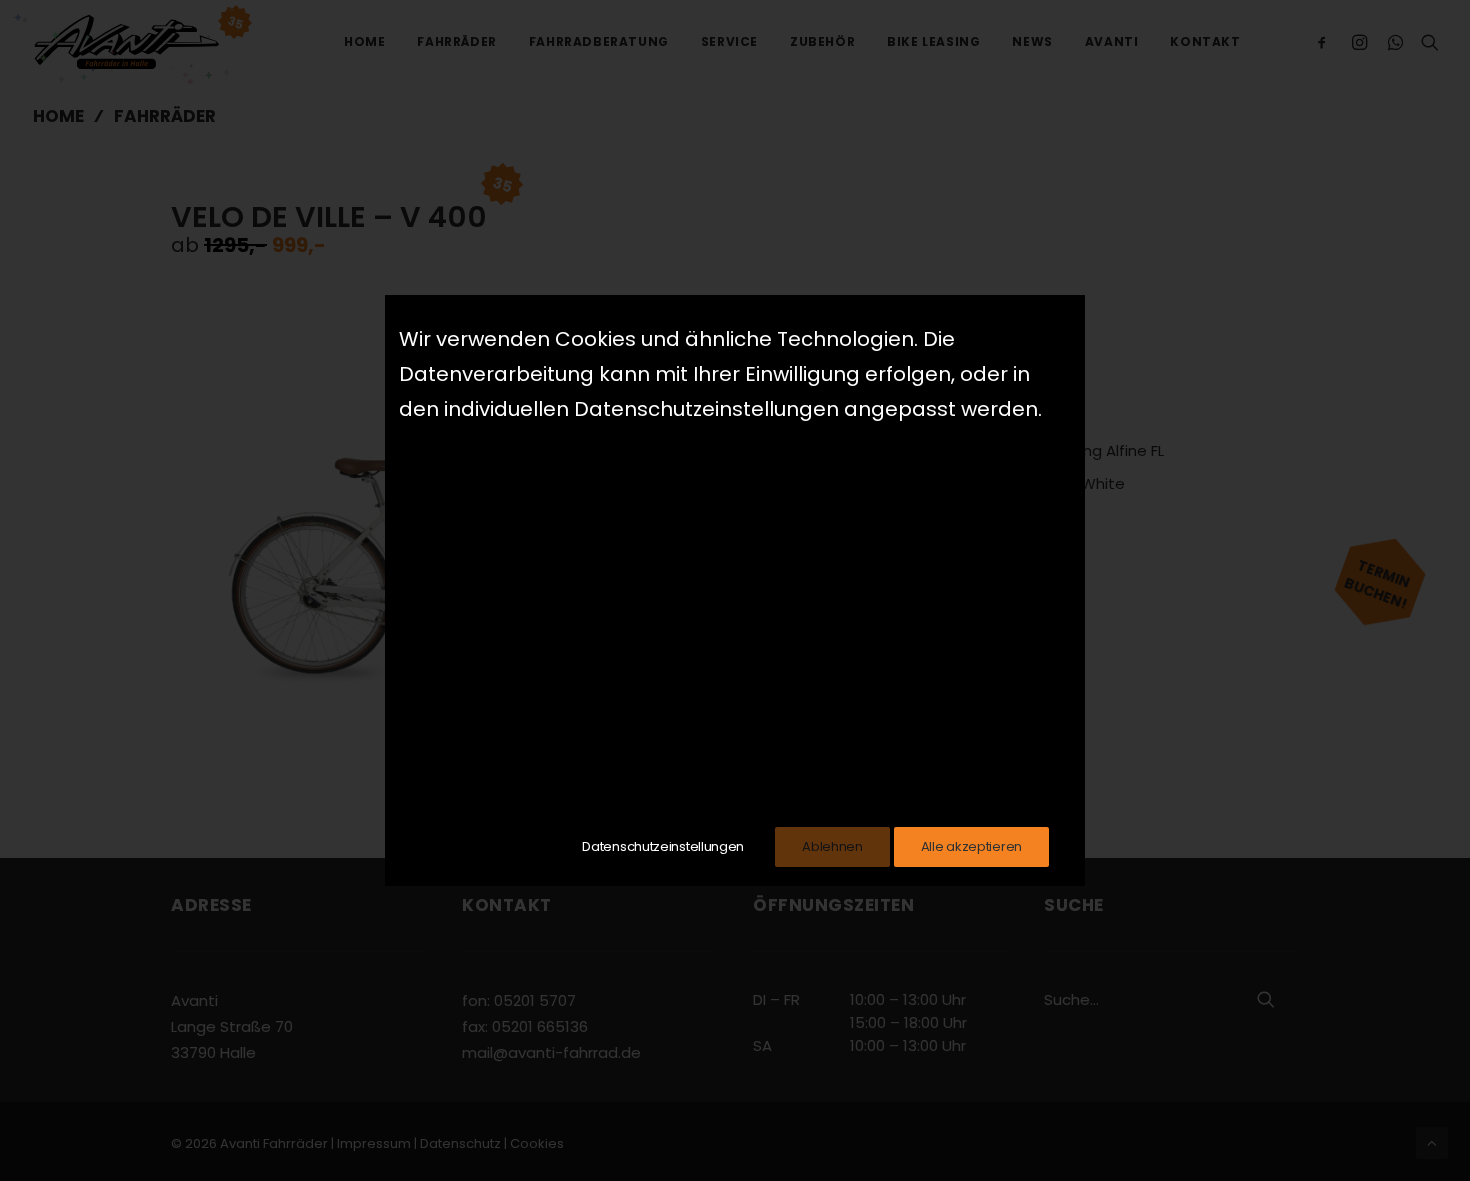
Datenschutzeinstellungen (663, 846)
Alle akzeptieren (971, 846)
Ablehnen (832, 846)
